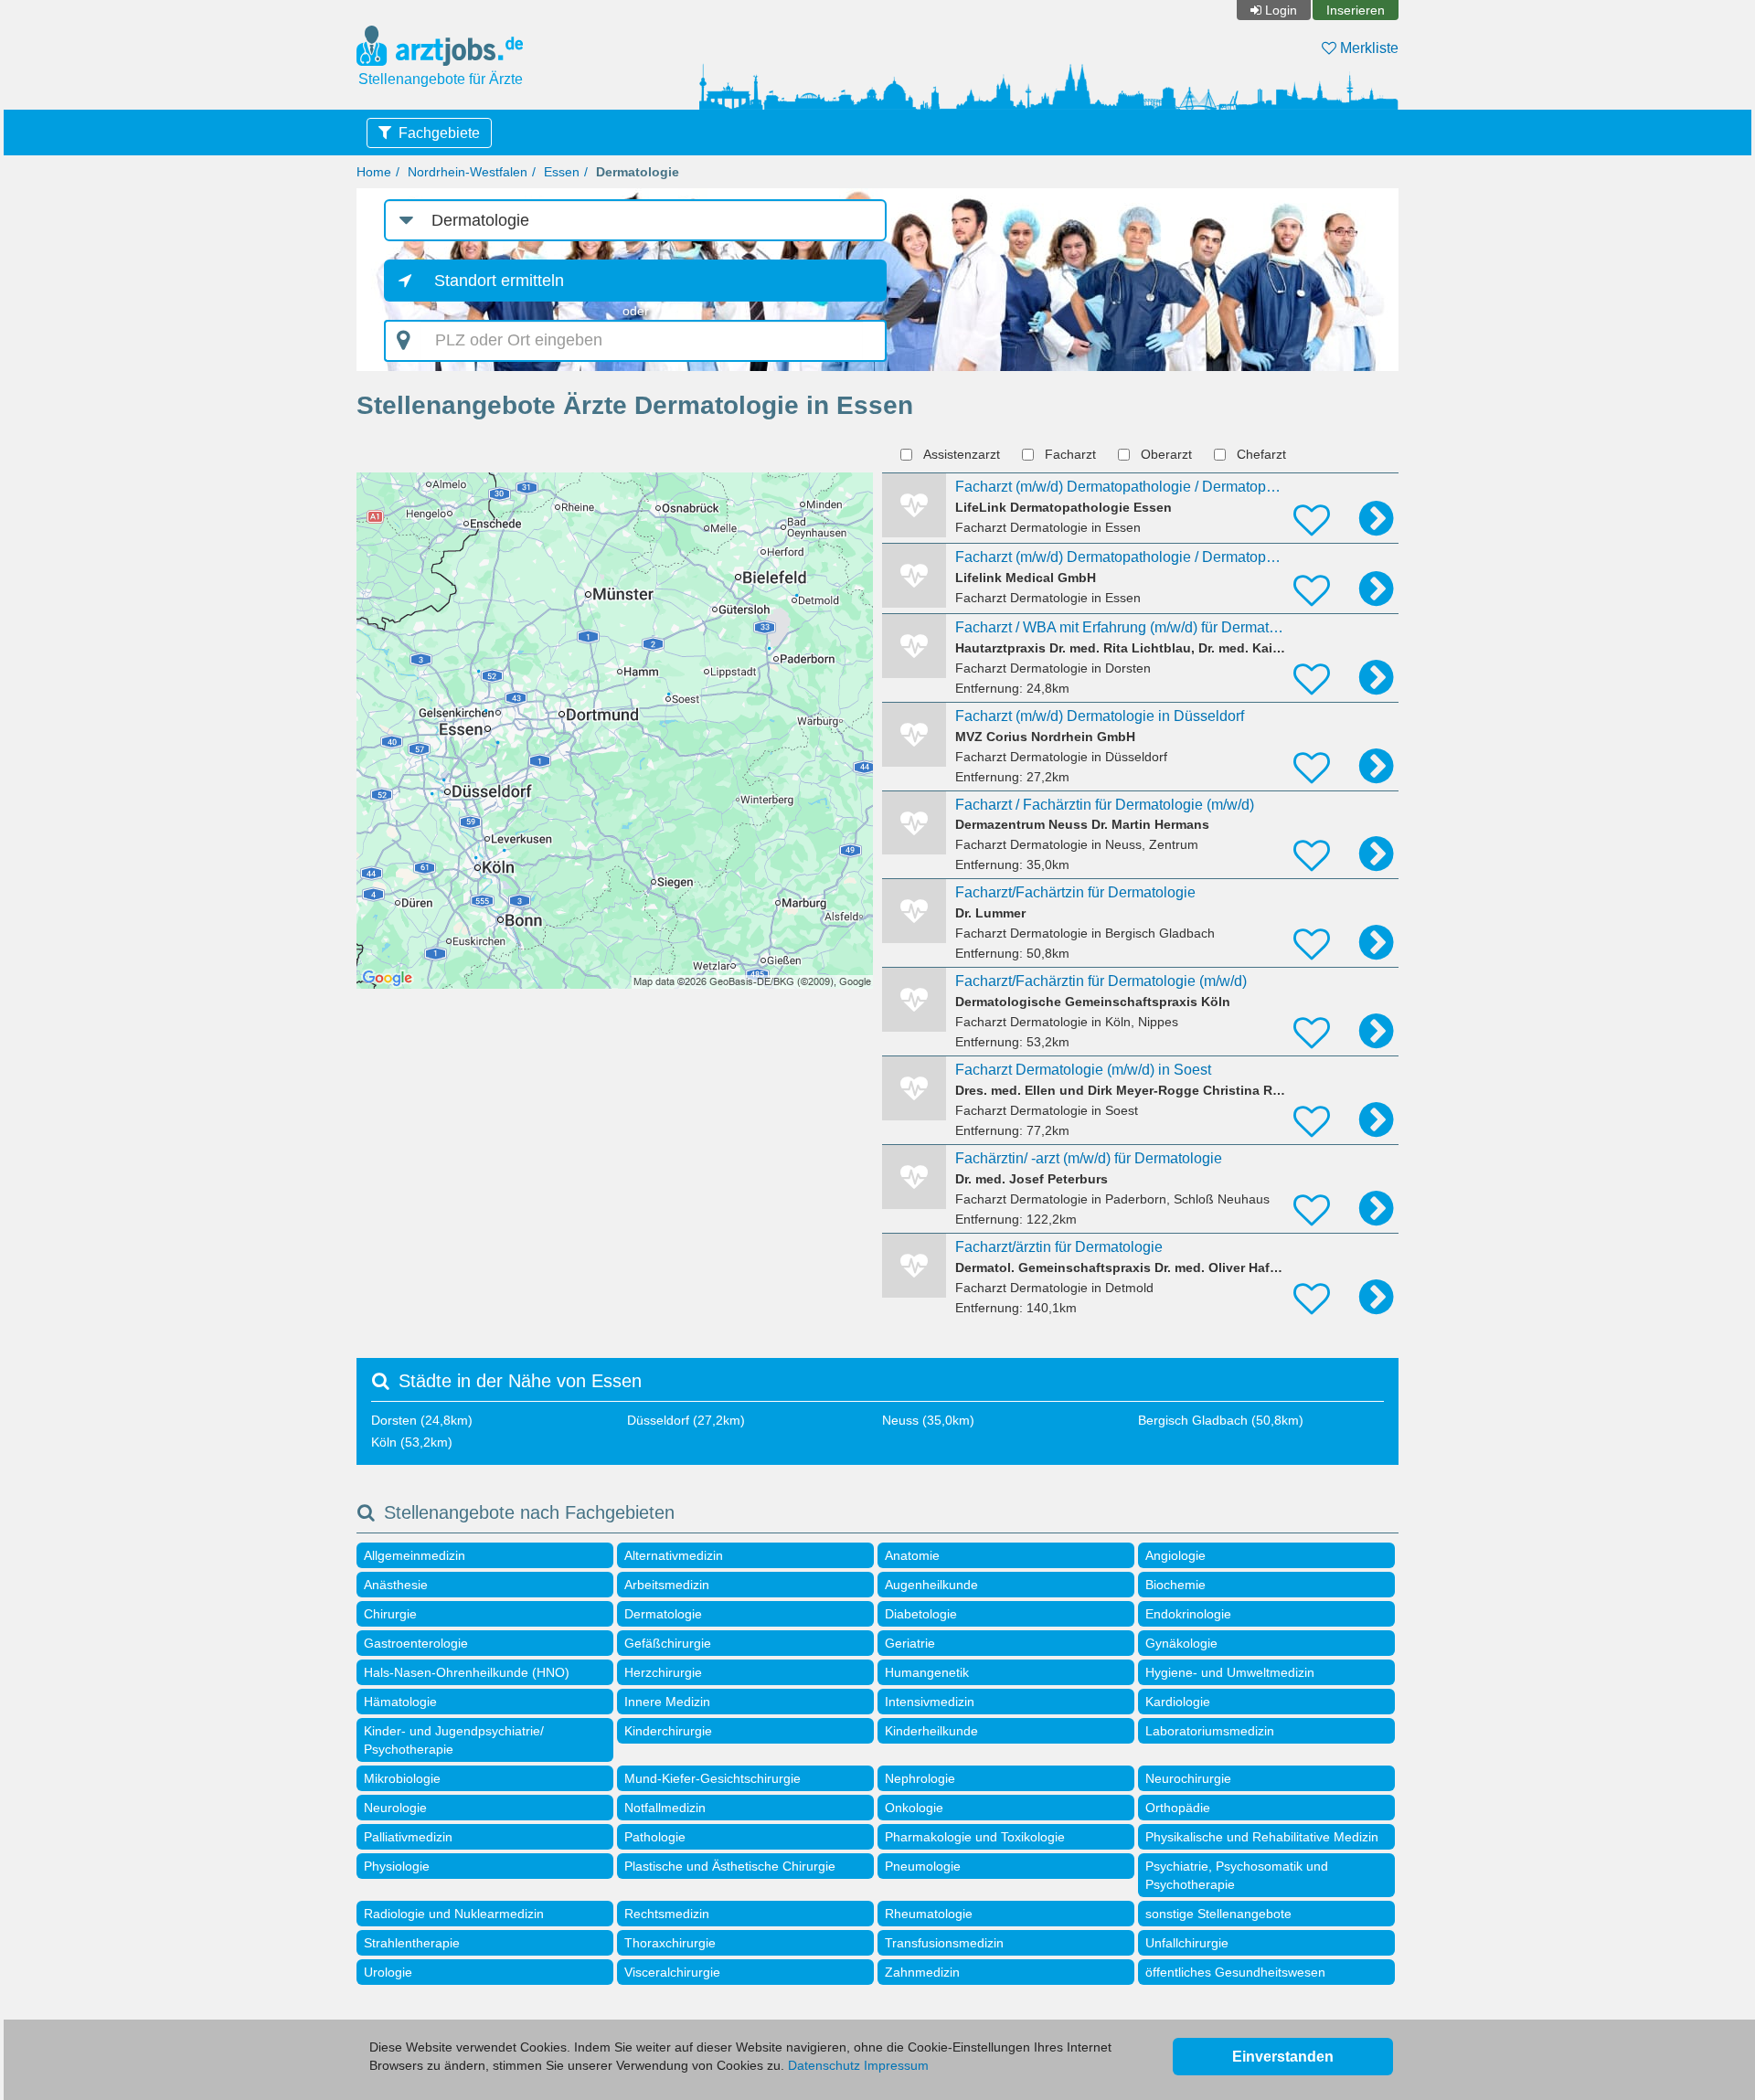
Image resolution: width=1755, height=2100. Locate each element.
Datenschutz (824, 2065)
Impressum (896, 2065)
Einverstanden (1283, 2057)
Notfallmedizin (665, 1808)
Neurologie (395, 1808)
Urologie (388, 1972)
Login (1281, 10)
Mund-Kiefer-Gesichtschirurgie (713, 1778)
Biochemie (1175, 1585)
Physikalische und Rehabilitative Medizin (1262, 1837)
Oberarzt (1166, 454)
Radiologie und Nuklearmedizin (454, 1914)
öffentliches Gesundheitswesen (1235, 1972)
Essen (562, 172)
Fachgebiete (439, 133)
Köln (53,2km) (412, 1442)
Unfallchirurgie (1187, 1943)
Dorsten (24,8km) (422, 1420)
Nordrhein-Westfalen (468, 172)
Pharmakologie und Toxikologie (975, 1837)
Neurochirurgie (1188, 1778)
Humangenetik (927, 1672)
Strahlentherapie (412, 1943)
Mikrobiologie (402, 1778)
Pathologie (655, 1837)
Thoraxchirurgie (670, 1943)
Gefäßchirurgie (668, 1643)
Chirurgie (390, 1614)
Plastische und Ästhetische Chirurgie (730, 1866)
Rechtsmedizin (667, 1914)
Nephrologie (920, 1778)
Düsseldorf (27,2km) (686, 1420)
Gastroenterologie (416, 1643)
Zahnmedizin (922, 1972)
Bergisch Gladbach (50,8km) (1221, 1420)
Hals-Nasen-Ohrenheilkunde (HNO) (467, 1672)
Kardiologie (1178, 1702)
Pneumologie (923, 1866)
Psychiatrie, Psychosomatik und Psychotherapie (1237, 1875)
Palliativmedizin (408, 1837)
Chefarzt (1261, 454)
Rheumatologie (929, 1914)
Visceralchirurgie (672, 1972)
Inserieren (1356, 10)
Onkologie (914, 1808)
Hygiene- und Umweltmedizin (1230, 1672)
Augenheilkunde (931, 1585)
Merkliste (1367, 48)
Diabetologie (921, 1614)
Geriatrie (910, 1643)
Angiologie (1175, 1555)
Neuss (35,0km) (928, 1420)
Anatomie (912, 1555)
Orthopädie (1178, 1808)
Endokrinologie (1188, 1614)
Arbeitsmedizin (667, 1585)
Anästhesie (396, 1585)
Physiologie (397, 1866)
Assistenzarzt (962, 454)
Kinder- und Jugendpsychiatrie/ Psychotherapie (454, 1740)
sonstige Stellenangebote (1218, 1914)
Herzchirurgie (663, 1672)
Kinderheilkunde (931, 1731)
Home (374, 172)
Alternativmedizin (674, 1555)
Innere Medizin (667, 1702)
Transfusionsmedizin (944, 1943)
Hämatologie (400, 1702)
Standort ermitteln (499, 281)
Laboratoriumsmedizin (1210, 1731)
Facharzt (1070, 454)
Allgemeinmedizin (415, 1555)
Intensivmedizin (930, 1702)
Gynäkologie (1181, 1643)
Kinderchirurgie (668, 1731)
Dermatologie (663, 1614)
